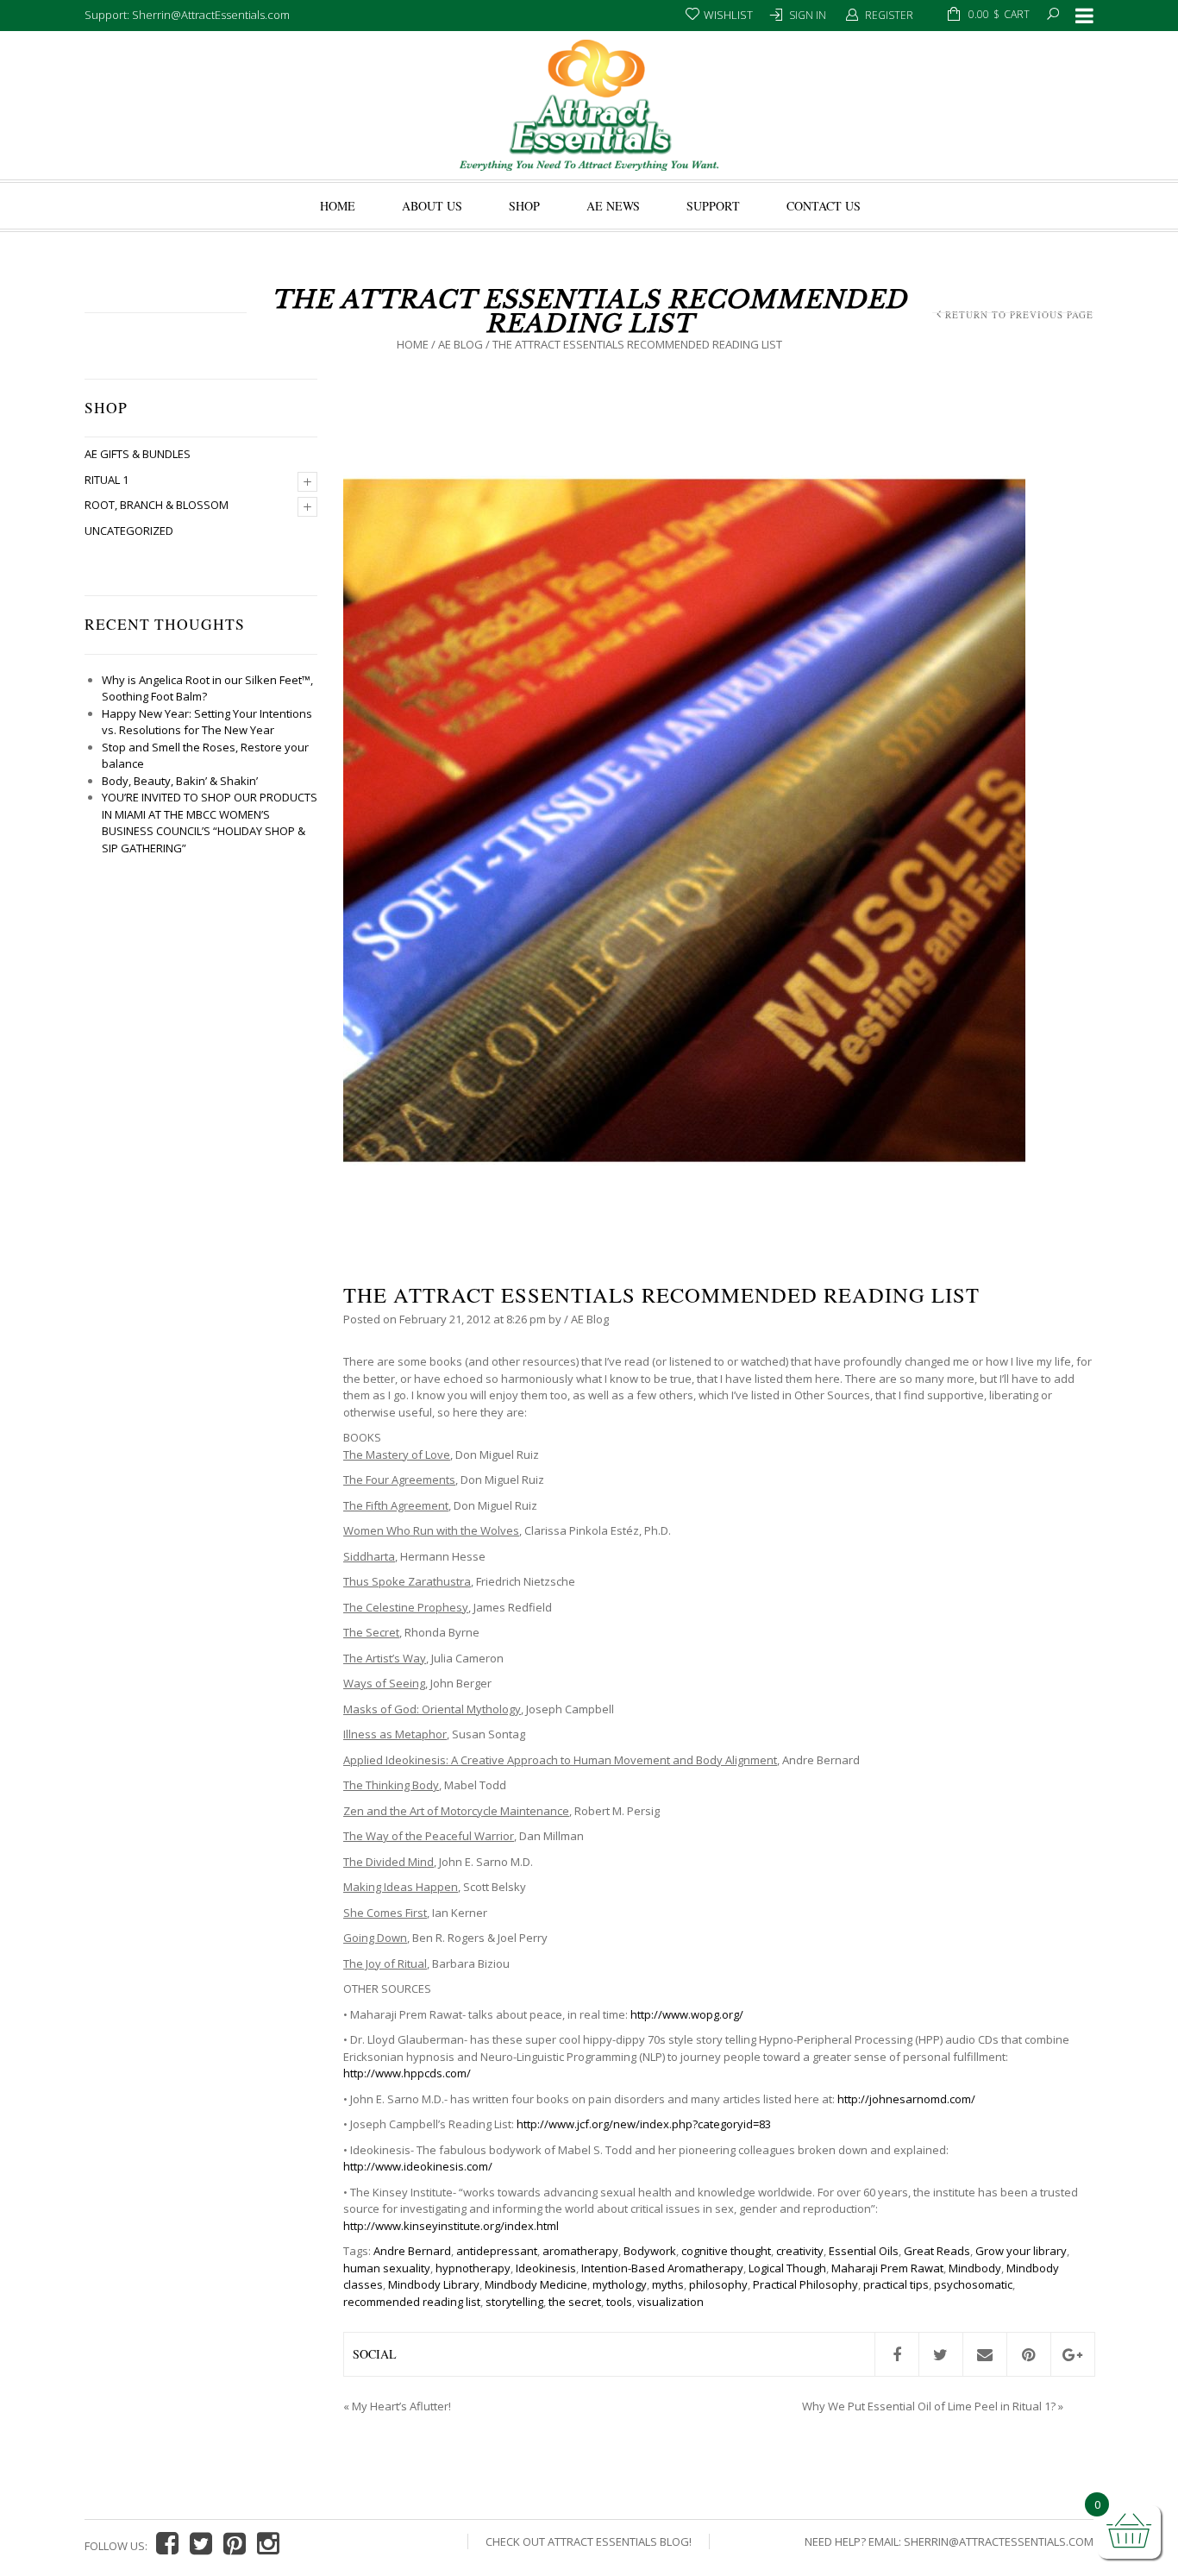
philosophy (718, 2284)
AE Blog (461, 344)
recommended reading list (412, 2302)
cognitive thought (726, 2251)
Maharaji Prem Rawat (887, 2268)
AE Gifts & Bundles (138, 454)
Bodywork (650, 2251)
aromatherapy (580, 2251)
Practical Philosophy (805, 2284)
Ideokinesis (546, 2268)
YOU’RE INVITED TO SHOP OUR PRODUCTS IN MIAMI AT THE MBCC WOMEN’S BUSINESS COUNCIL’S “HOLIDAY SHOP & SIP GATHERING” (210, 823)
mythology (620, 2284)
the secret (575, 2302)
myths (668, 2284)
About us (432, 206)
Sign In (808, 15)
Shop (524, 206)
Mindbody (975, 2268)
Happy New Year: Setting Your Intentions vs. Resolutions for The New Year (207, 722)
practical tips (896, 2284)
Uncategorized (129, 531)
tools (619, 2302)
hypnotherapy (473, 2268)
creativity (800, 2251)
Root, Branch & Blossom (157, 505)
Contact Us (824, 206)
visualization (670, 2302)
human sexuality (387, 2268)
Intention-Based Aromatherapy (662, 2268)
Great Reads (937, 2251)
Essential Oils (864, 2251)
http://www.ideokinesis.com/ (418, 2166)
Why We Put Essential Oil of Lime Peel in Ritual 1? (929, 2406)
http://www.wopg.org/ (687, 2014)
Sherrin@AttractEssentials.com (999, 2541)
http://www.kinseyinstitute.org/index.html (451, 2226)
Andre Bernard (412, 2251)
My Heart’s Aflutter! (401, 2406)
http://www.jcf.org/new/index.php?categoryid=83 (644, 2124)
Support (713, 206)
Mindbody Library (434, 2284)
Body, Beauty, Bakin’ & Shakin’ (180, 781)
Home (338, 206)
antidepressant (497, 2251)
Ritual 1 (107, 480)
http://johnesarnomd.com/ (906, 2099)
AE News (613, 206)
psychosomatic (973, 2284)
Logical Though (787, 2268)
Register (889, 15)
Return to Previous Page (1019, 314)
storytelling (514, 2302)
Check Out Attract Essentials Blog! (589, 2541)
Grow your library (1021, 2251)
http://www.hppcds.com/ (407, 2073)
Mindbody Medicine (536, 2284)
